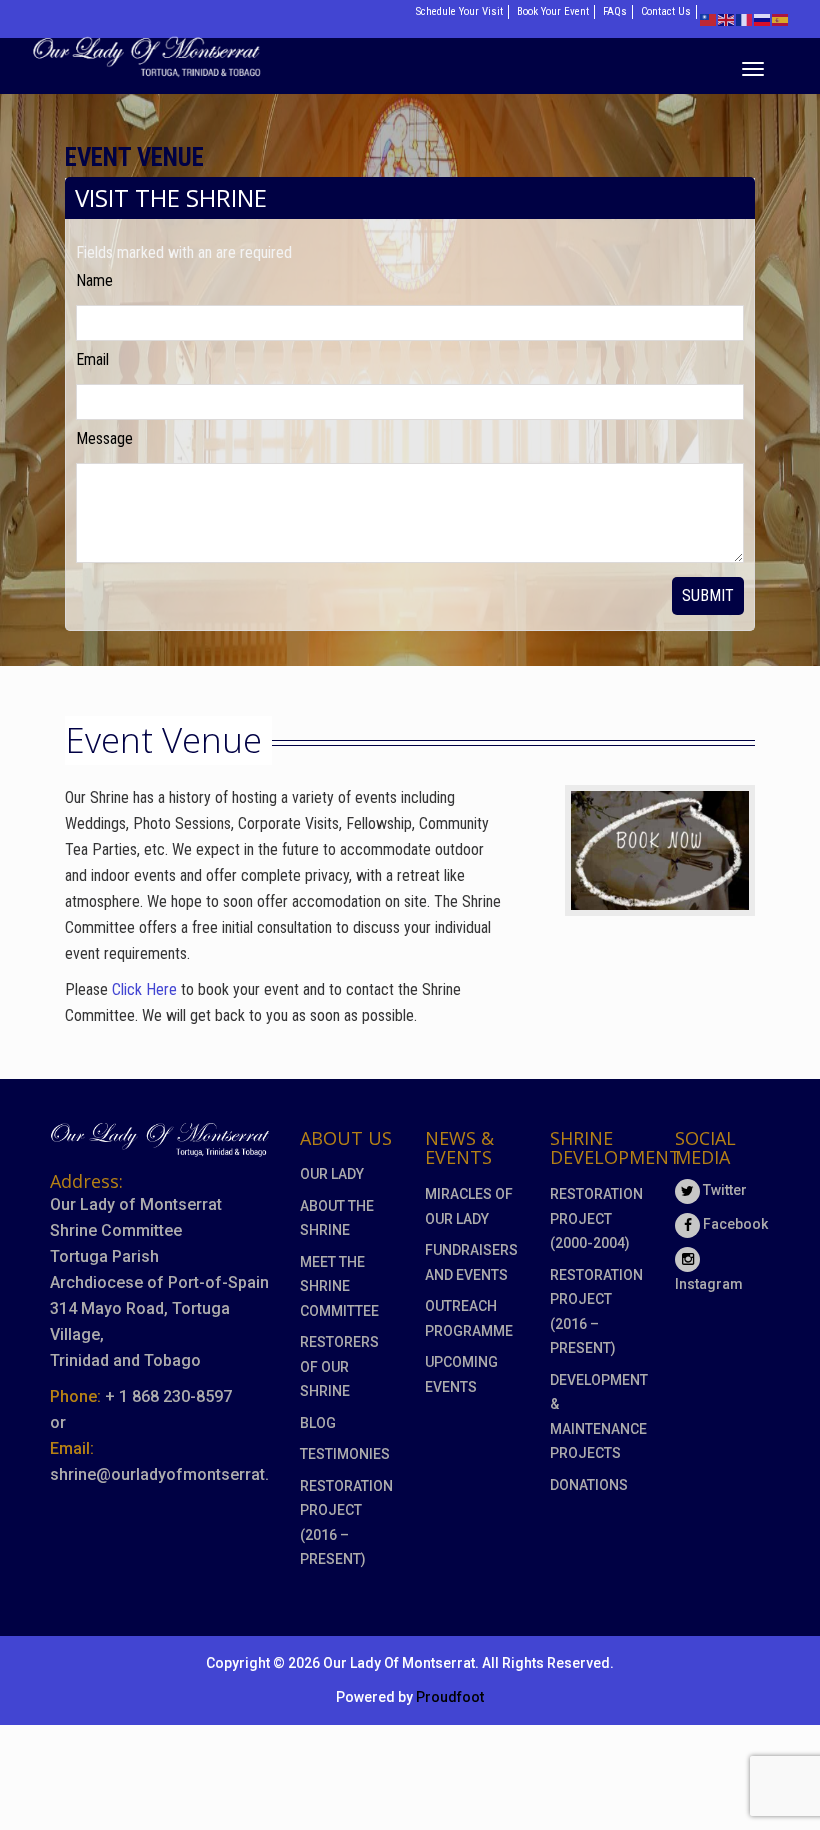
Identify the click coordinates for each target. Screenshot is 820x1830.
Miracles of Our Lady (469, 1206)
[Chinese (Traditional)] (709, 18)
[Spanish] (781, 18)
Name (94, 280)
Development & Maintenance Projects (597, 1417)
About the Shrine (337, 1218)
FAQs (615, 11)
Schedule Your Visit (459, 11)
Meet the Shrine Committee (339, 1286)
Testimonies (345, 1454)
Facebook (734, 1224)
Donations (589, 1485)
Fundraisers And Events (471, 1262)
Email (92, 359)
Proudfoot (450, 1697)
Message (104, 438)
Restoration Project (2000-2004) (596, 1218)
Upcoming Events (461, 1374)
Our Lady (332, 1174)
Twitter (723, 1190)
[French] (745, 18)
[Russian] (763, 18)
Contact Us (666, 11)
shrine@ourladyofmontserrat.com (176, 1474)
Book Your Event (553, 11)
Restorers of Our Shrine (339, 1366)
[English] (727, 18)
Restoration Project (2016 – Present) (346, 1523)
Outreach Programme (469, 1318)
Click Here (144, 989)
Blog (318, 1423)
